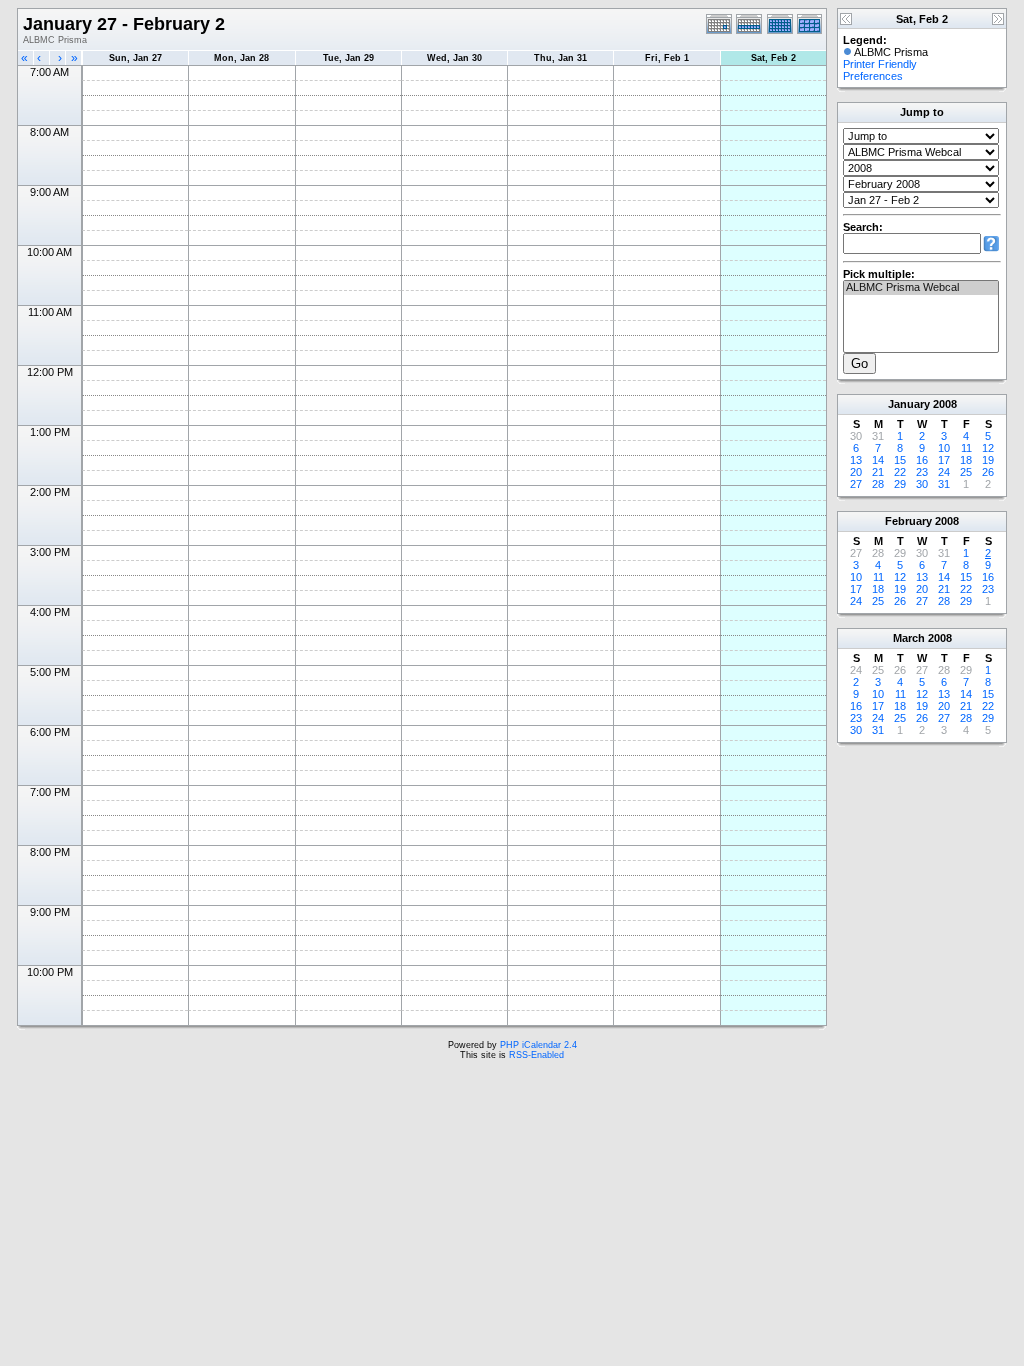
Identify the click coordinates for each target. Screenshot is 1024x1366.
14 (878, 460)
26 (988, 472)
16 (922, 460)
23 (922, 472)
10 (944, 448)
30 (922, 484)
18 (966, 460)
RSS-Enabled (536, 1055)
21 (878, 472)
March (909, 638)
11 (966, 448)
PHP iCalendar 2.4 (538, 1045)
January (909, 404)
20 (856, 472)
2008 (945, 404)
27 (856, 484)
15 (900, 460)
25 (966, 472)
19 (988, 460)
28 (878, 484)
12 (988, 448)
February (908, 521)
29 (900, 484)
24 (944, 472)
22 (900, 472)
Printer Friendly (880, 64)
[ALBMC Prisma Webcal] (921, 288)
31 (944, 484)
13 (856, 460)
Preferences (873, 76)
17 (944, 460)
